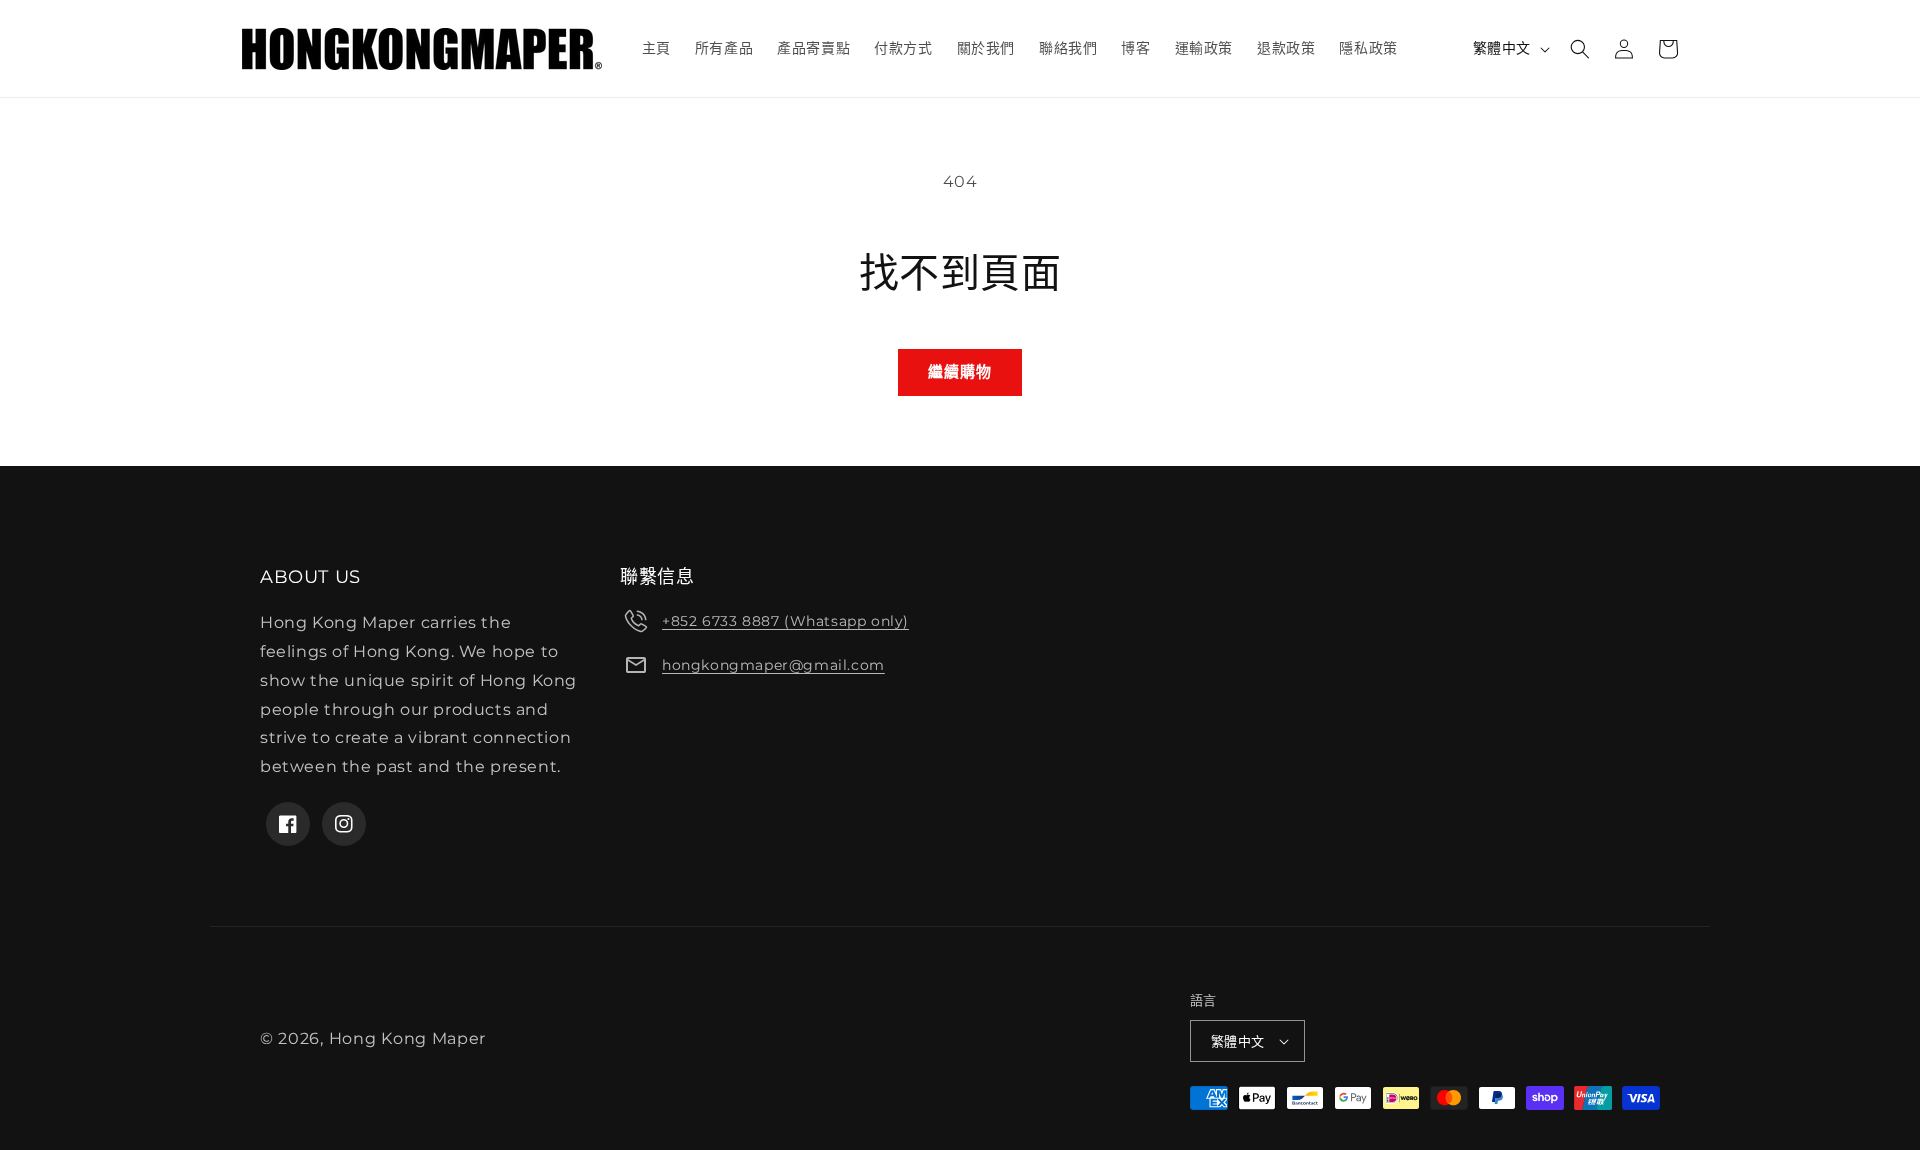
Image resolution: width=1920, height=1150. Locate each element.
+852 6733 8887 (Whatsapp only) (785, 621)
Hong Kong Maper (408, 1038)
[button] (1580, 49)
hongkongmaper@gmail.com (773, 665)
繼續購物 (960, 371)
